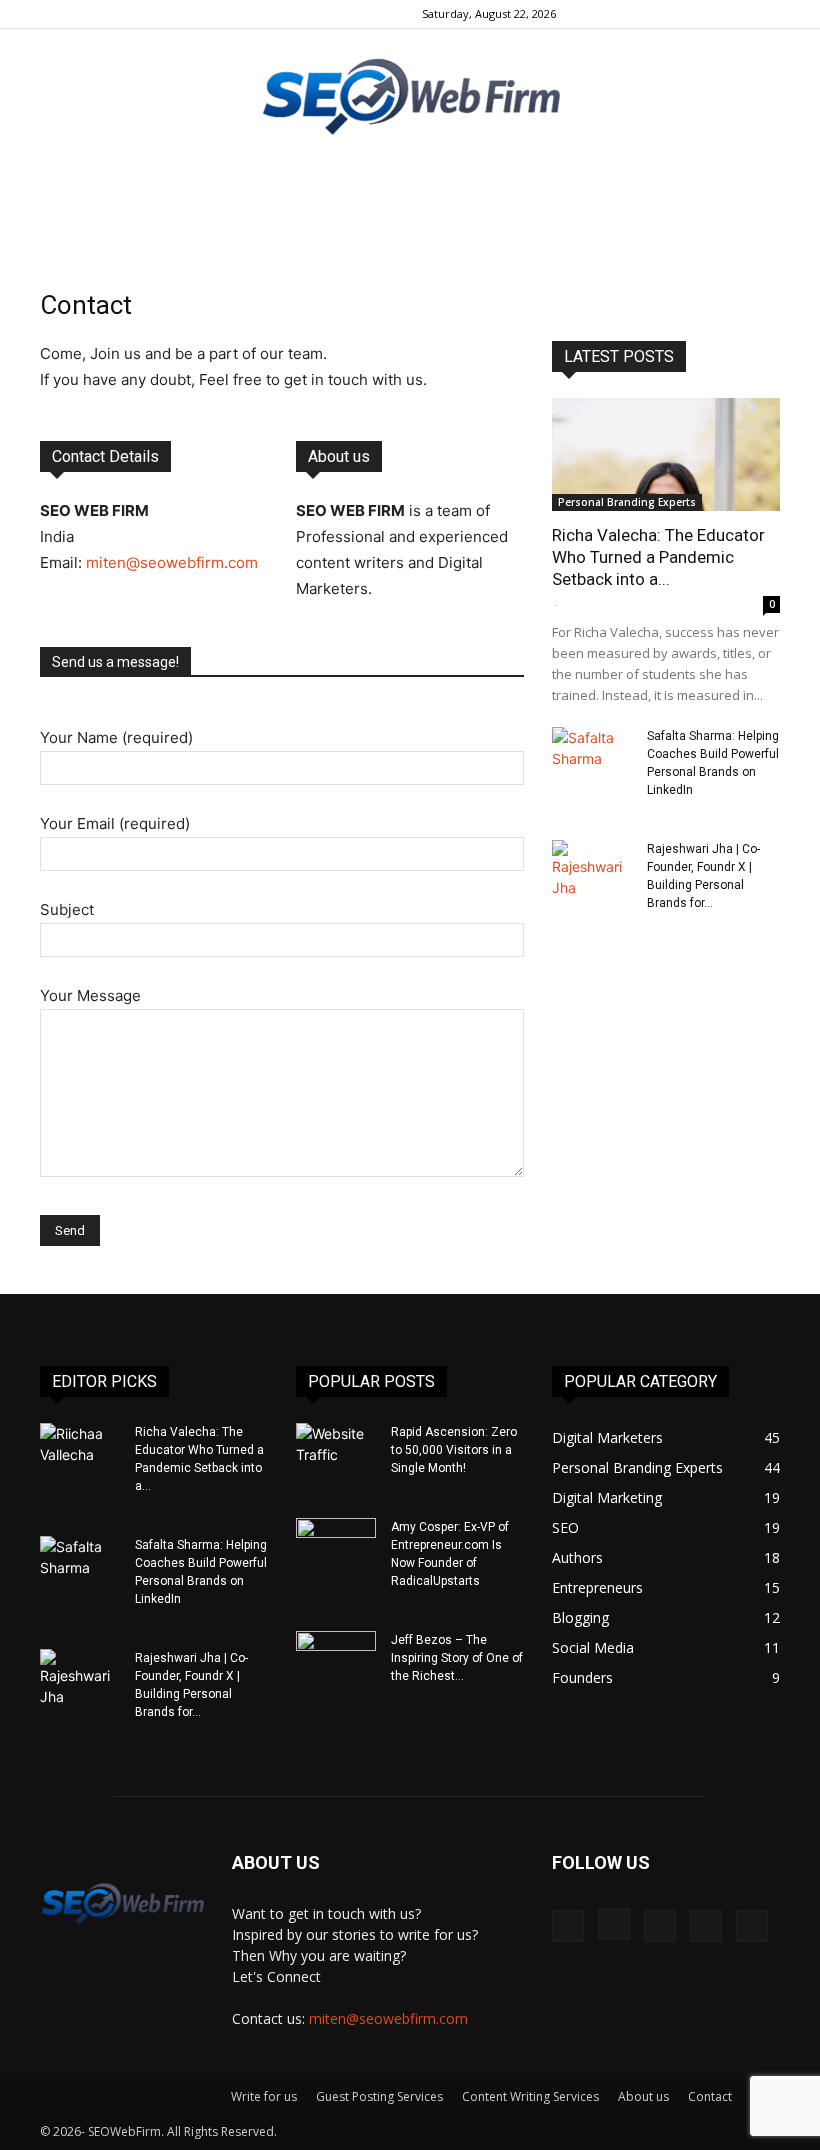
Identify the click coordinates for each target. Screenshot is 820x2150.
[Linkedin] (699, 14)
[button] (603, 13)
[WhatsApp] (765, 14)
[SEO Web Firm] (410, 95)
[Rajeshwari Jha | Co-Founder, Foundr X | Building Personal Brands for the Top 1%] (592, 869)
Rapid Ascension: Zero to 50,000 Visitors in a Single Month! (454, 1450)
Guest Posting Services (379, 2096)
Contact (710, 2096)
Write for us (264, 2096)
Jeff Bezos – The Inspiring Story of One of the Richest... (457, 1658)
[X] (732, 14)
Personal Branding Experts (627, 502)
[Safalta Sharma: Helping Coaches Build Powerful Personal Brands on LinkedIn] (592, 755)
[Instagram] (666, 14)
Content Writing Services (530, 2096)
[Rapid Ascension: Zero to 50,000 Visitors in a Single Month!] (336, 1451)
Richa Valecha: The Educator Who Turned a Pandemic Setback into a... (658, 557)
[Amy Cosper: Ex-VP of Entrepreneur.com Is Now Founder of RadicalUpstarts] (336, 1546)
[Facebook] (633, 14)
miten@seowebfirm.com (172, 562)
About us (643, 2096)
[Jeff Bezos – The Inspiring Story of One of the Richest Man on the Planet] (336, 1659)
